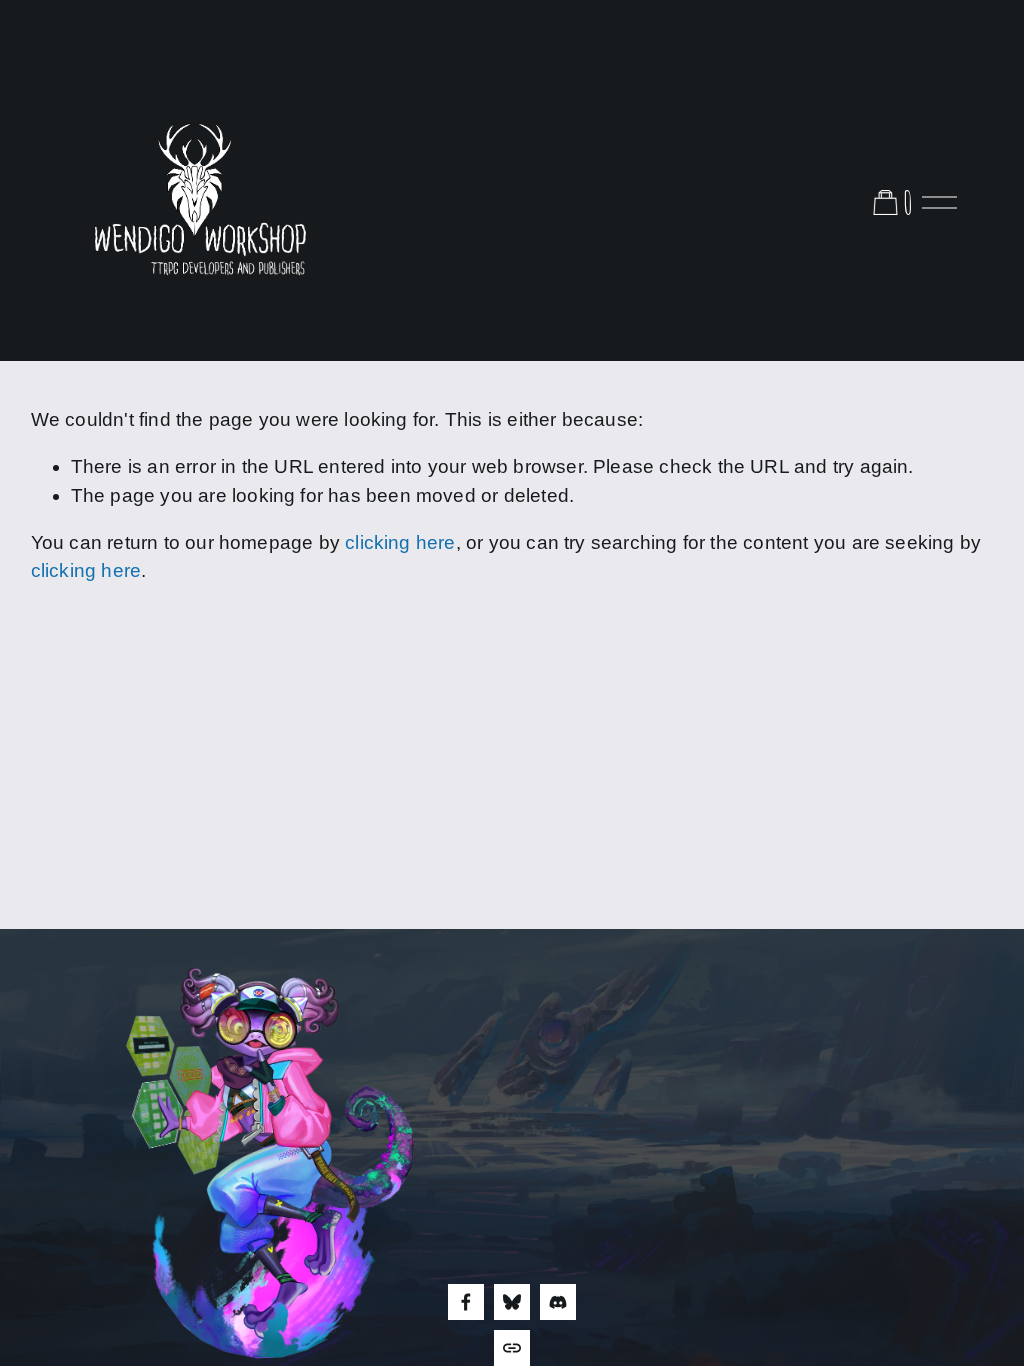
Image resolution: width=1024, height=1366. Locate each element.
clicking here (400, 542)
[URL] (512, 1348)
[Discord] (558, 1302)
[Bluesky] (512, 1302)
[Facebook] (466, 1302)
